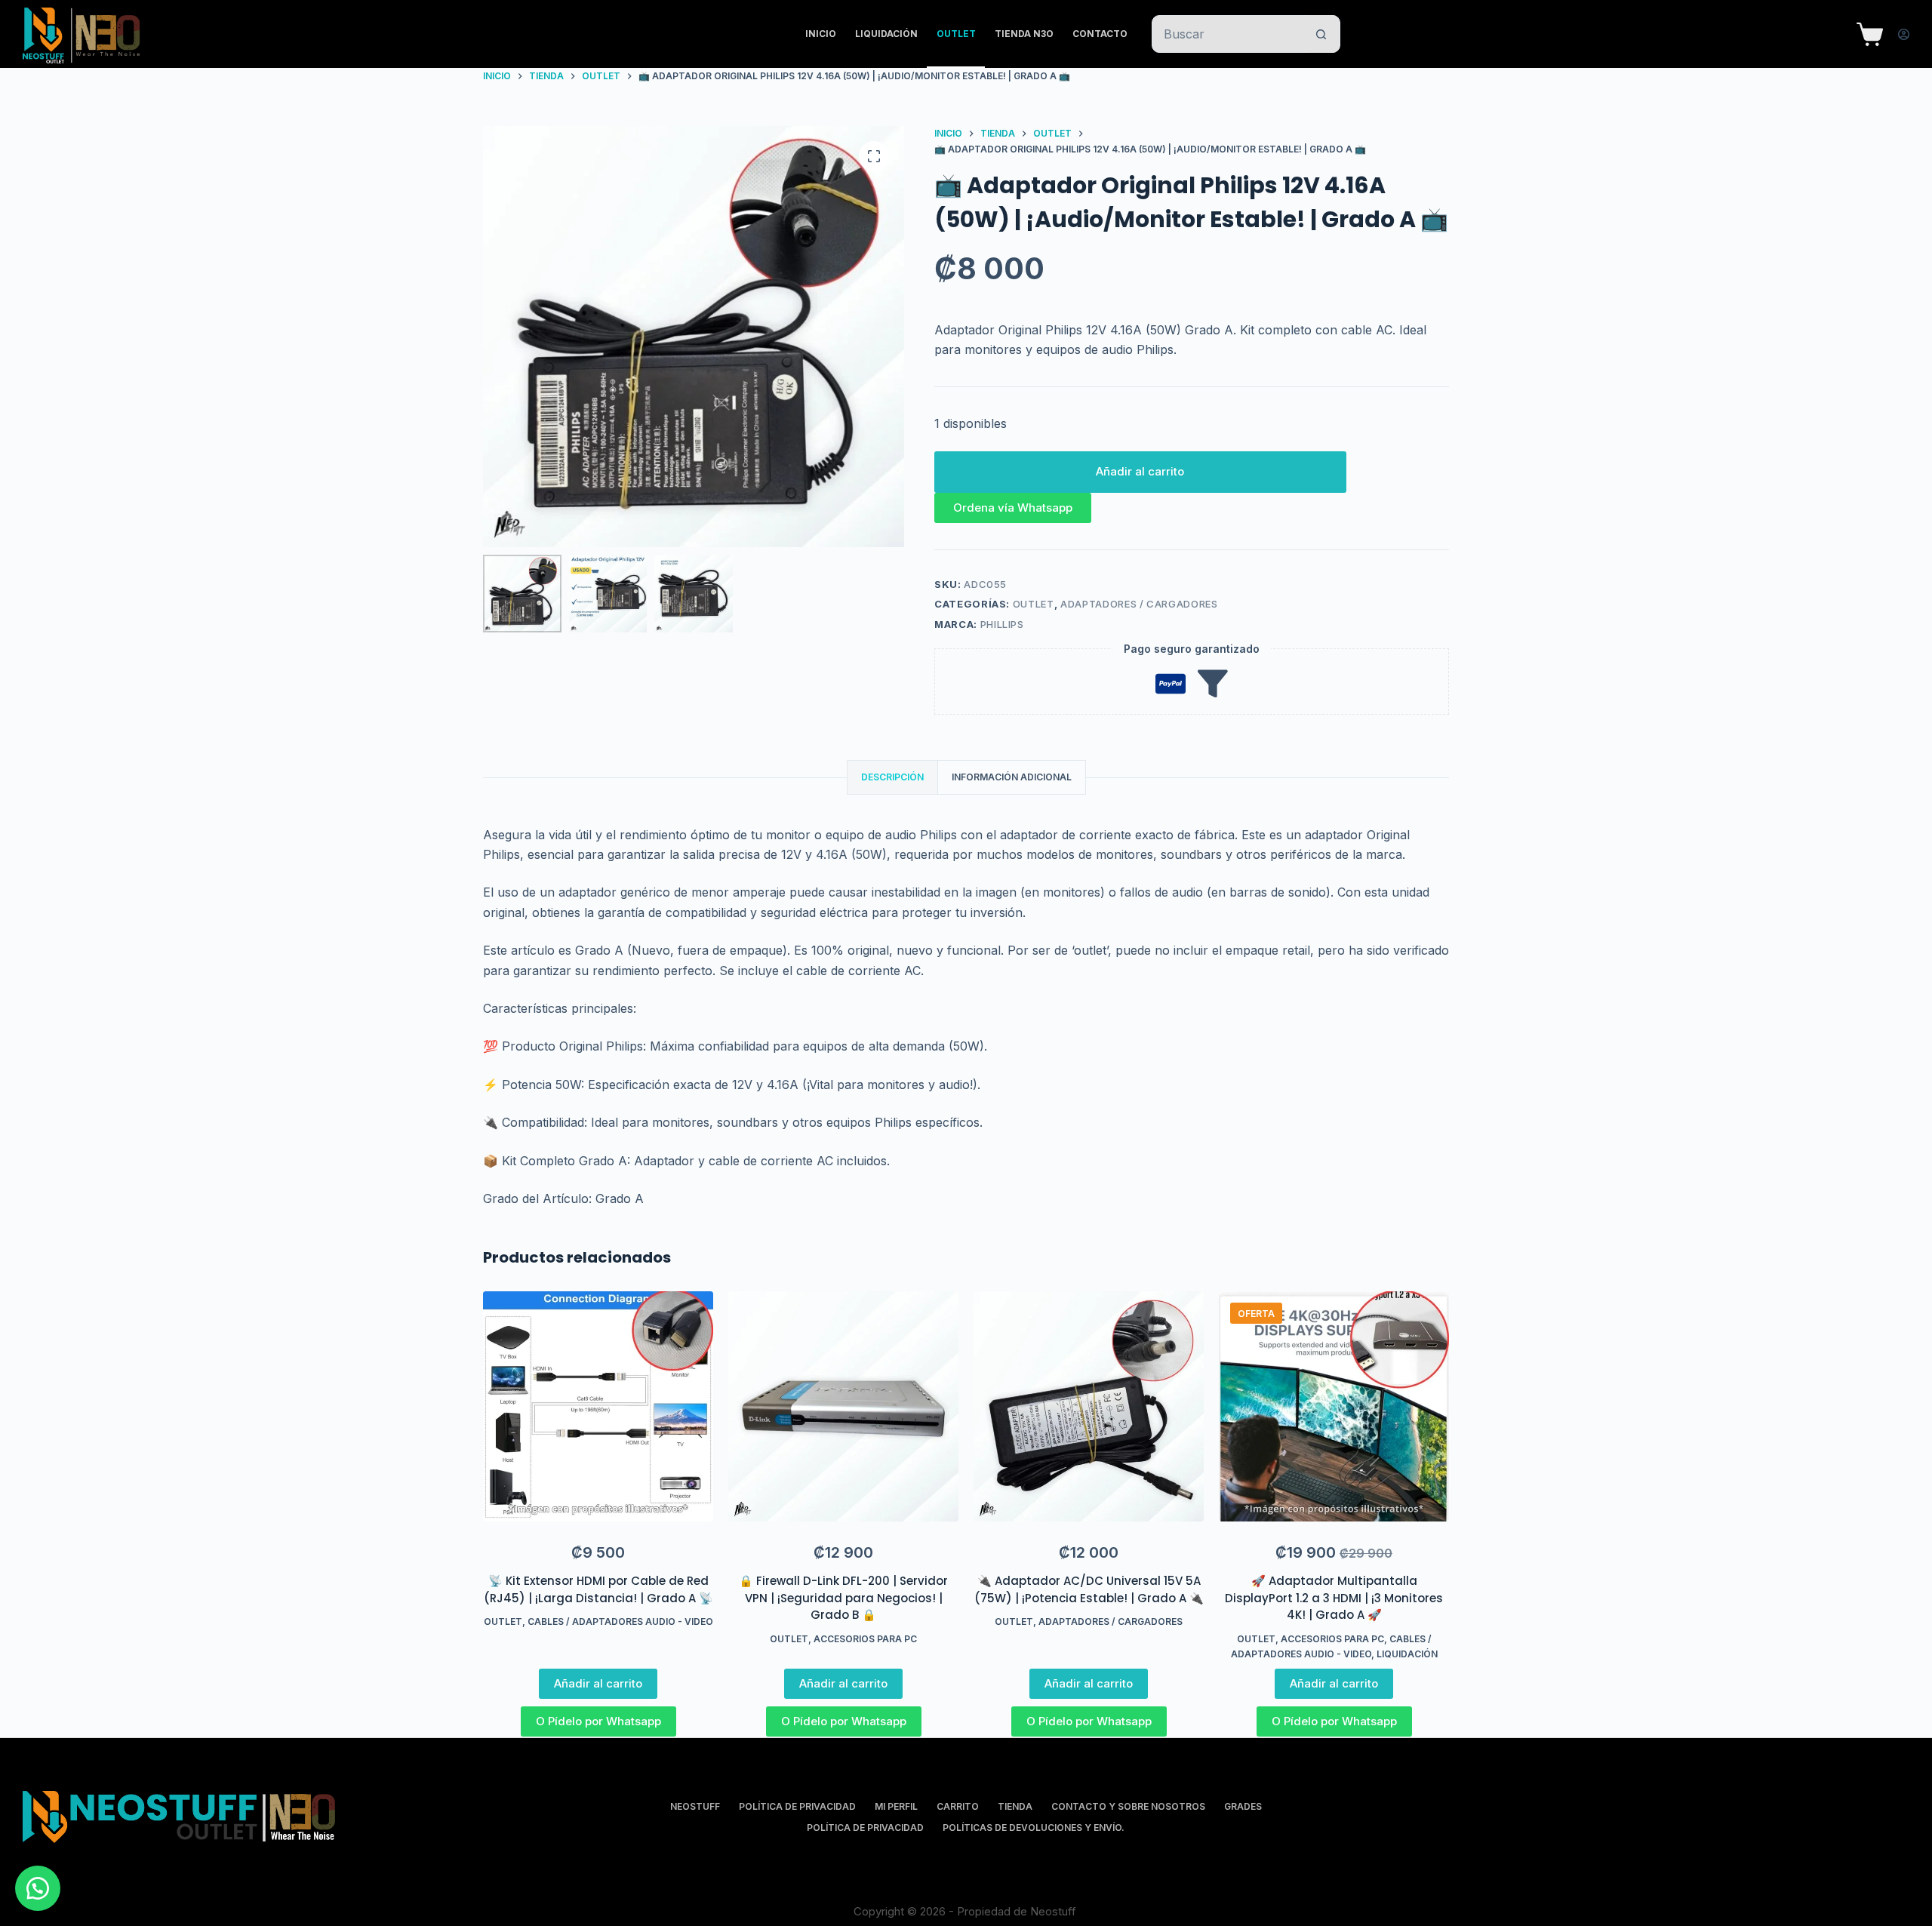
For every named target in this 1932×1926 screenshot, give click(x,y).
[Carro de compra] (1870, 34)
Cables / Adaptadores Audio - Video (620, 1621)
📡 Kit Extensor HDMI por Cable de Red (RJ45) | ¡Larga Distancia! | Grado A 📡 (598, 1589)
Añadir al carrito (1140, 471)
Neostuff (695, 1806)
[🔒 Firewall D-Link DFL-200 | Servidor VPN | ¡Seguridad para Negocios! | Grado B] (843, 1406)
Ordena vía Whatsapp (1013, 508)
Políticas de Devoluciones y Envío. (1034, 1828)
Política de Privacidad (797, 1806)
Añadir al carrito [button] (598, 1683)
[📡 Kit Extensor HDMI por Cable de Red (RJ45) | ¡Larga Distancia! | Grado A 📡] (598, 1406)
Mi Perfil (896, 1806)
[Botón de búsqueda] (1321, 34)
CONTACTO (1100, 34)
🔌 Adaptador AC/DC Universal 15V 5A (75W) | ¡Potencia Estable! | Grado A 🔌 (1089, 1589)
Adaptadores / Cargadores (1139, 604)
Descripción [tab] (892, 777)
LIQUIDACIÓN (886, 34)
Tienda (1015, 1806)
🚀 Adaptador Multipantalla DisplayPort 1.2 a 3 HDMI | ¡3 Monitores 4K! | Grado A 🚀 (1334, 1598)
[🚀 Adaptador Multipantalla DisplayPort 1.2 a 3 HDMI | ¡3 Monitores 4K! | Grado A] (1334, 1406)
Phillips (1002, 624)
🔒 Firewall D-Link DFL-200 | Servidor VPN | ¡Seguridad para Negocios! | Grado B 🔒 (843, 1598)
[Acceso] (1904, 34)
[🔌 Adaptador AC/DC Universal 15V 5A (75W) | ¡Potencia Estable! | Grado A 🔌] (1089, 1406)
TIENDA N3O (1024, 34)
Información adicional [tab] (1012, 777)
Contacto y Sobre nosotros (1128, 1806)
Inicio (821, 34)
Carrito (958, 1806)
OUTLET (956, 34)
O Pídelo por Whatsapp (598, 1721)
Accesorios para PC (865, 1639)
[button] (1013, 507)
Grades (1243, 1806)
